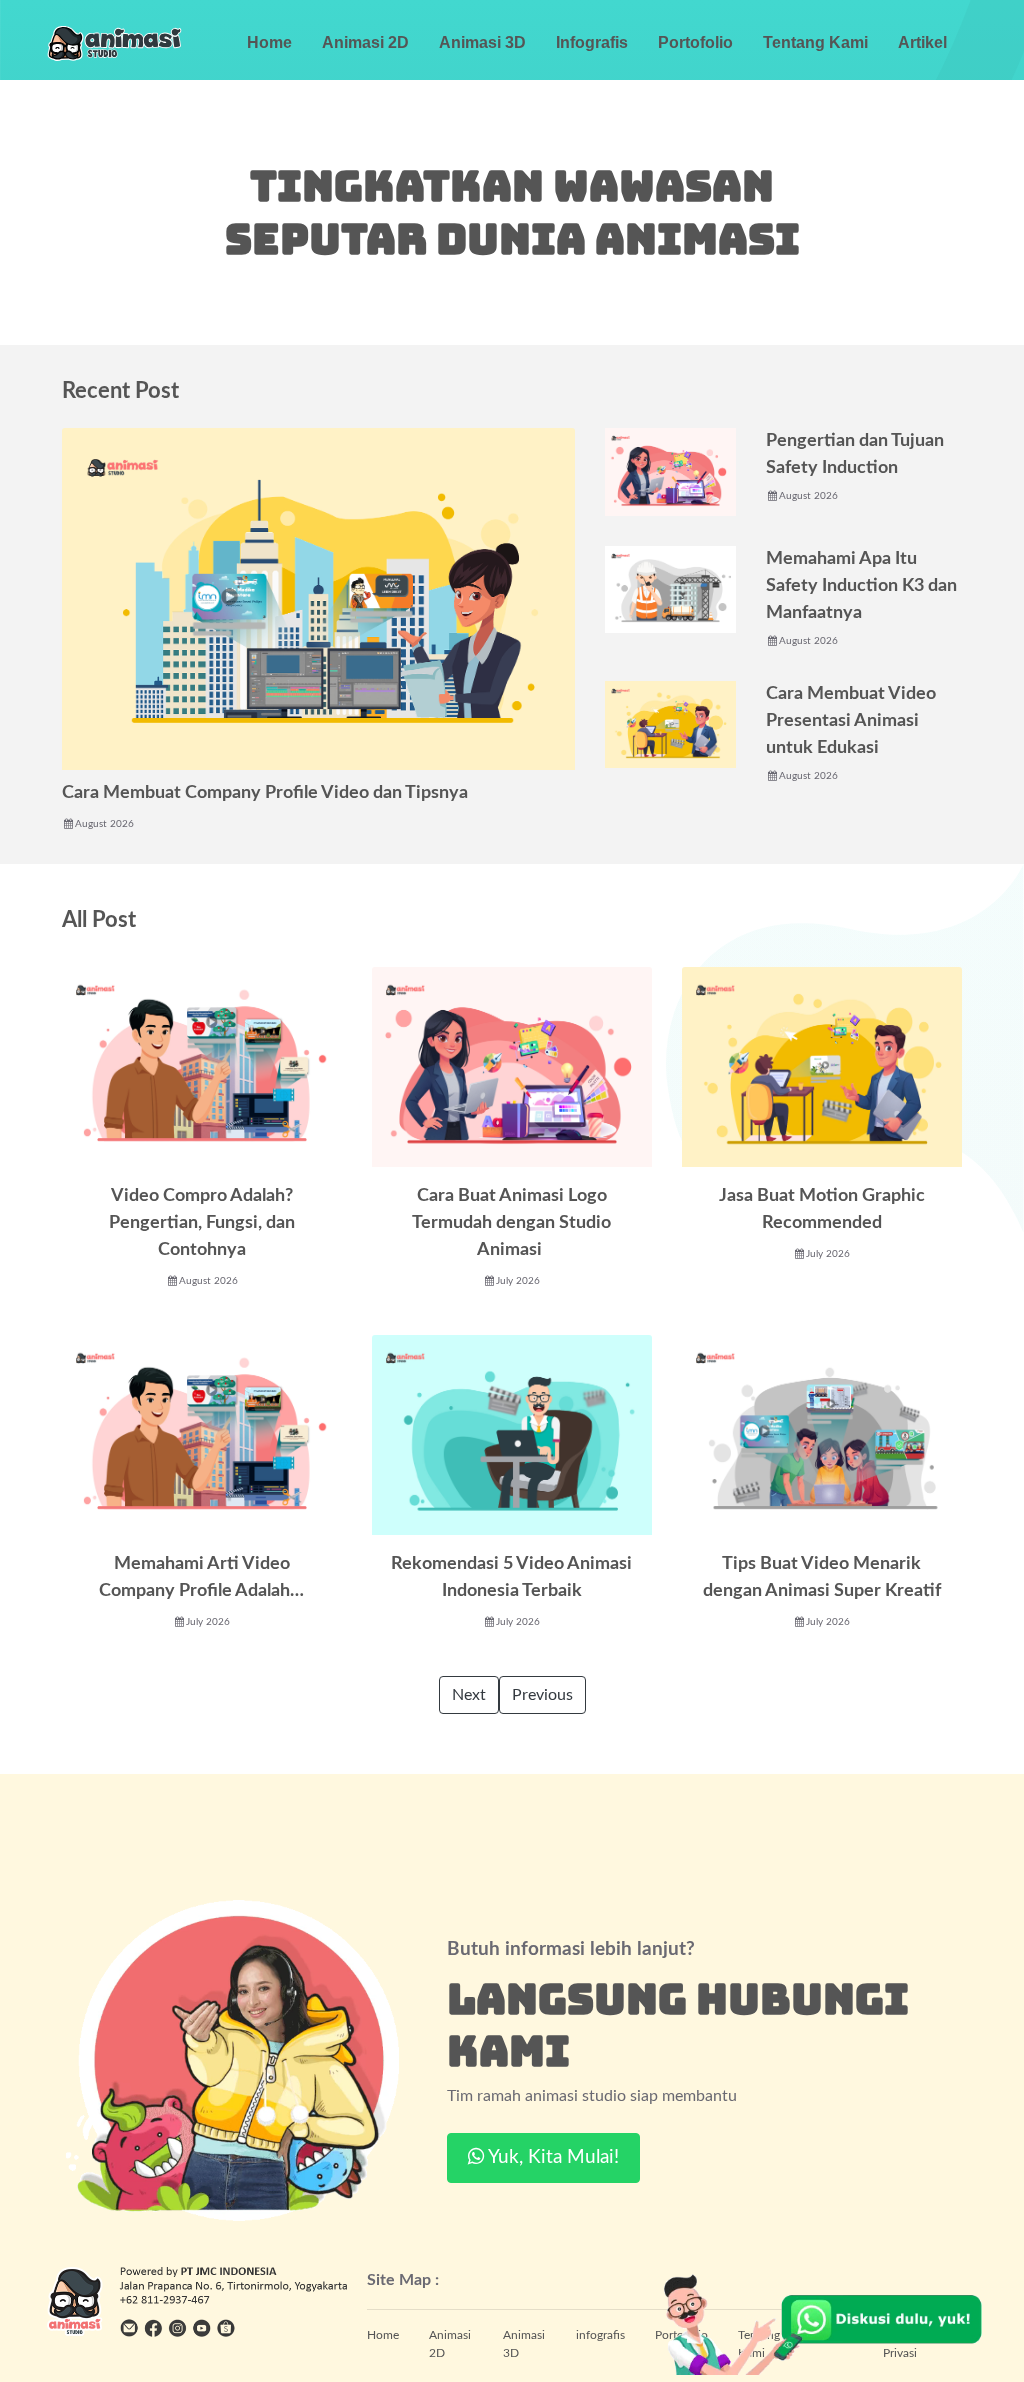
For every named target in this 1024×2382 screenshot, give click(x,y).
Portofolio (695, 42)
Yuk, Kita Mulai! (551, 2157)
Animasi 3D (482, 42)
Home (269, 42)
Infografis (592, 42)
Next (469, 1695)
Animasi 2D (365, 42)
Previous (542, 1695)
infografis (600, 2335)
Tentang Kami (815, 42)
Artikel (922, 42)
